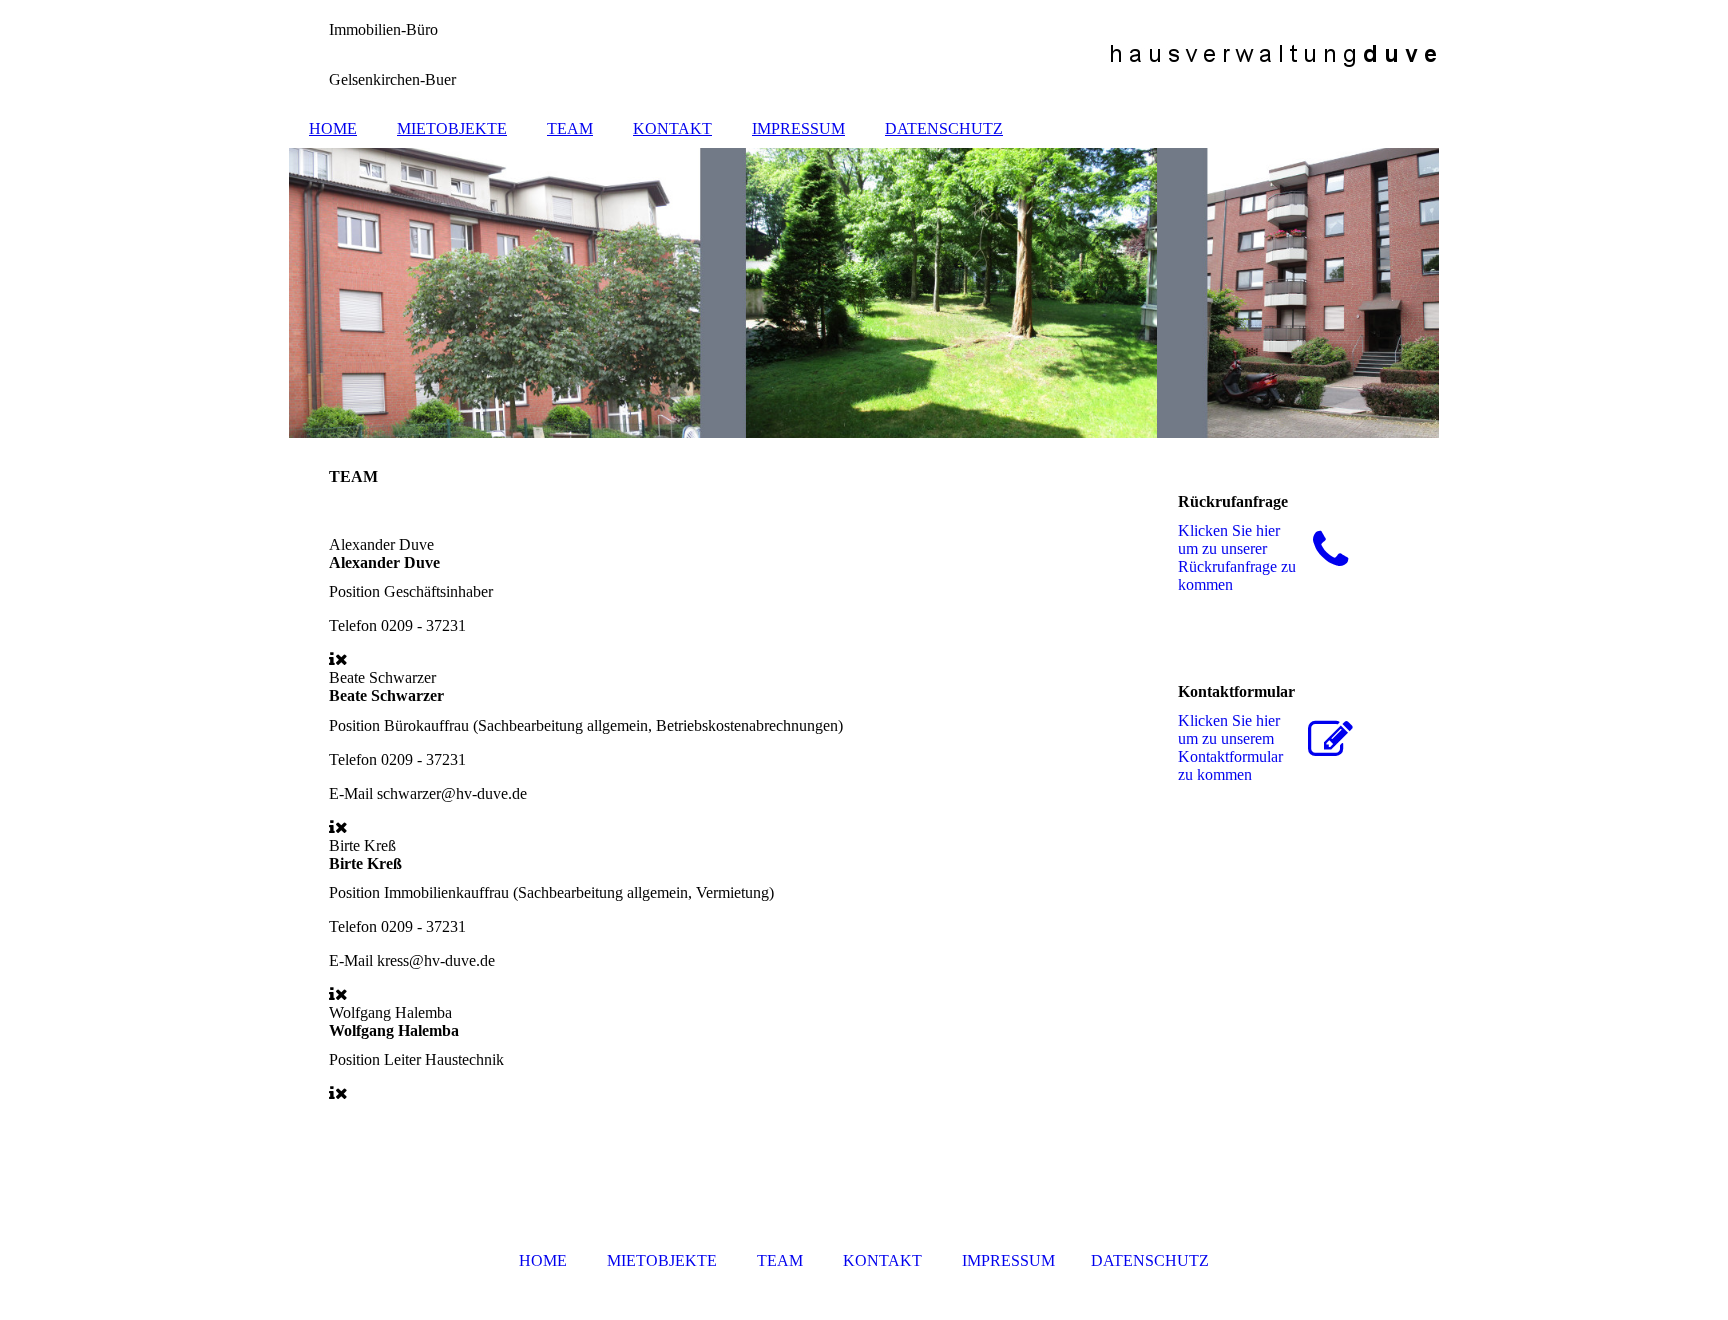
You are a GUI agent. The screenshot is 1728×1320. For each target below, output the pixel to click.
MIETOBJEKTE (452, 128)
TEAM (570, 128)
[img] (864, 55)
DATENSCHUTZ (944, 128)
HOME (333, 128)
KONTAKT (672, 128)
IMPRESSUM (798, 128)
